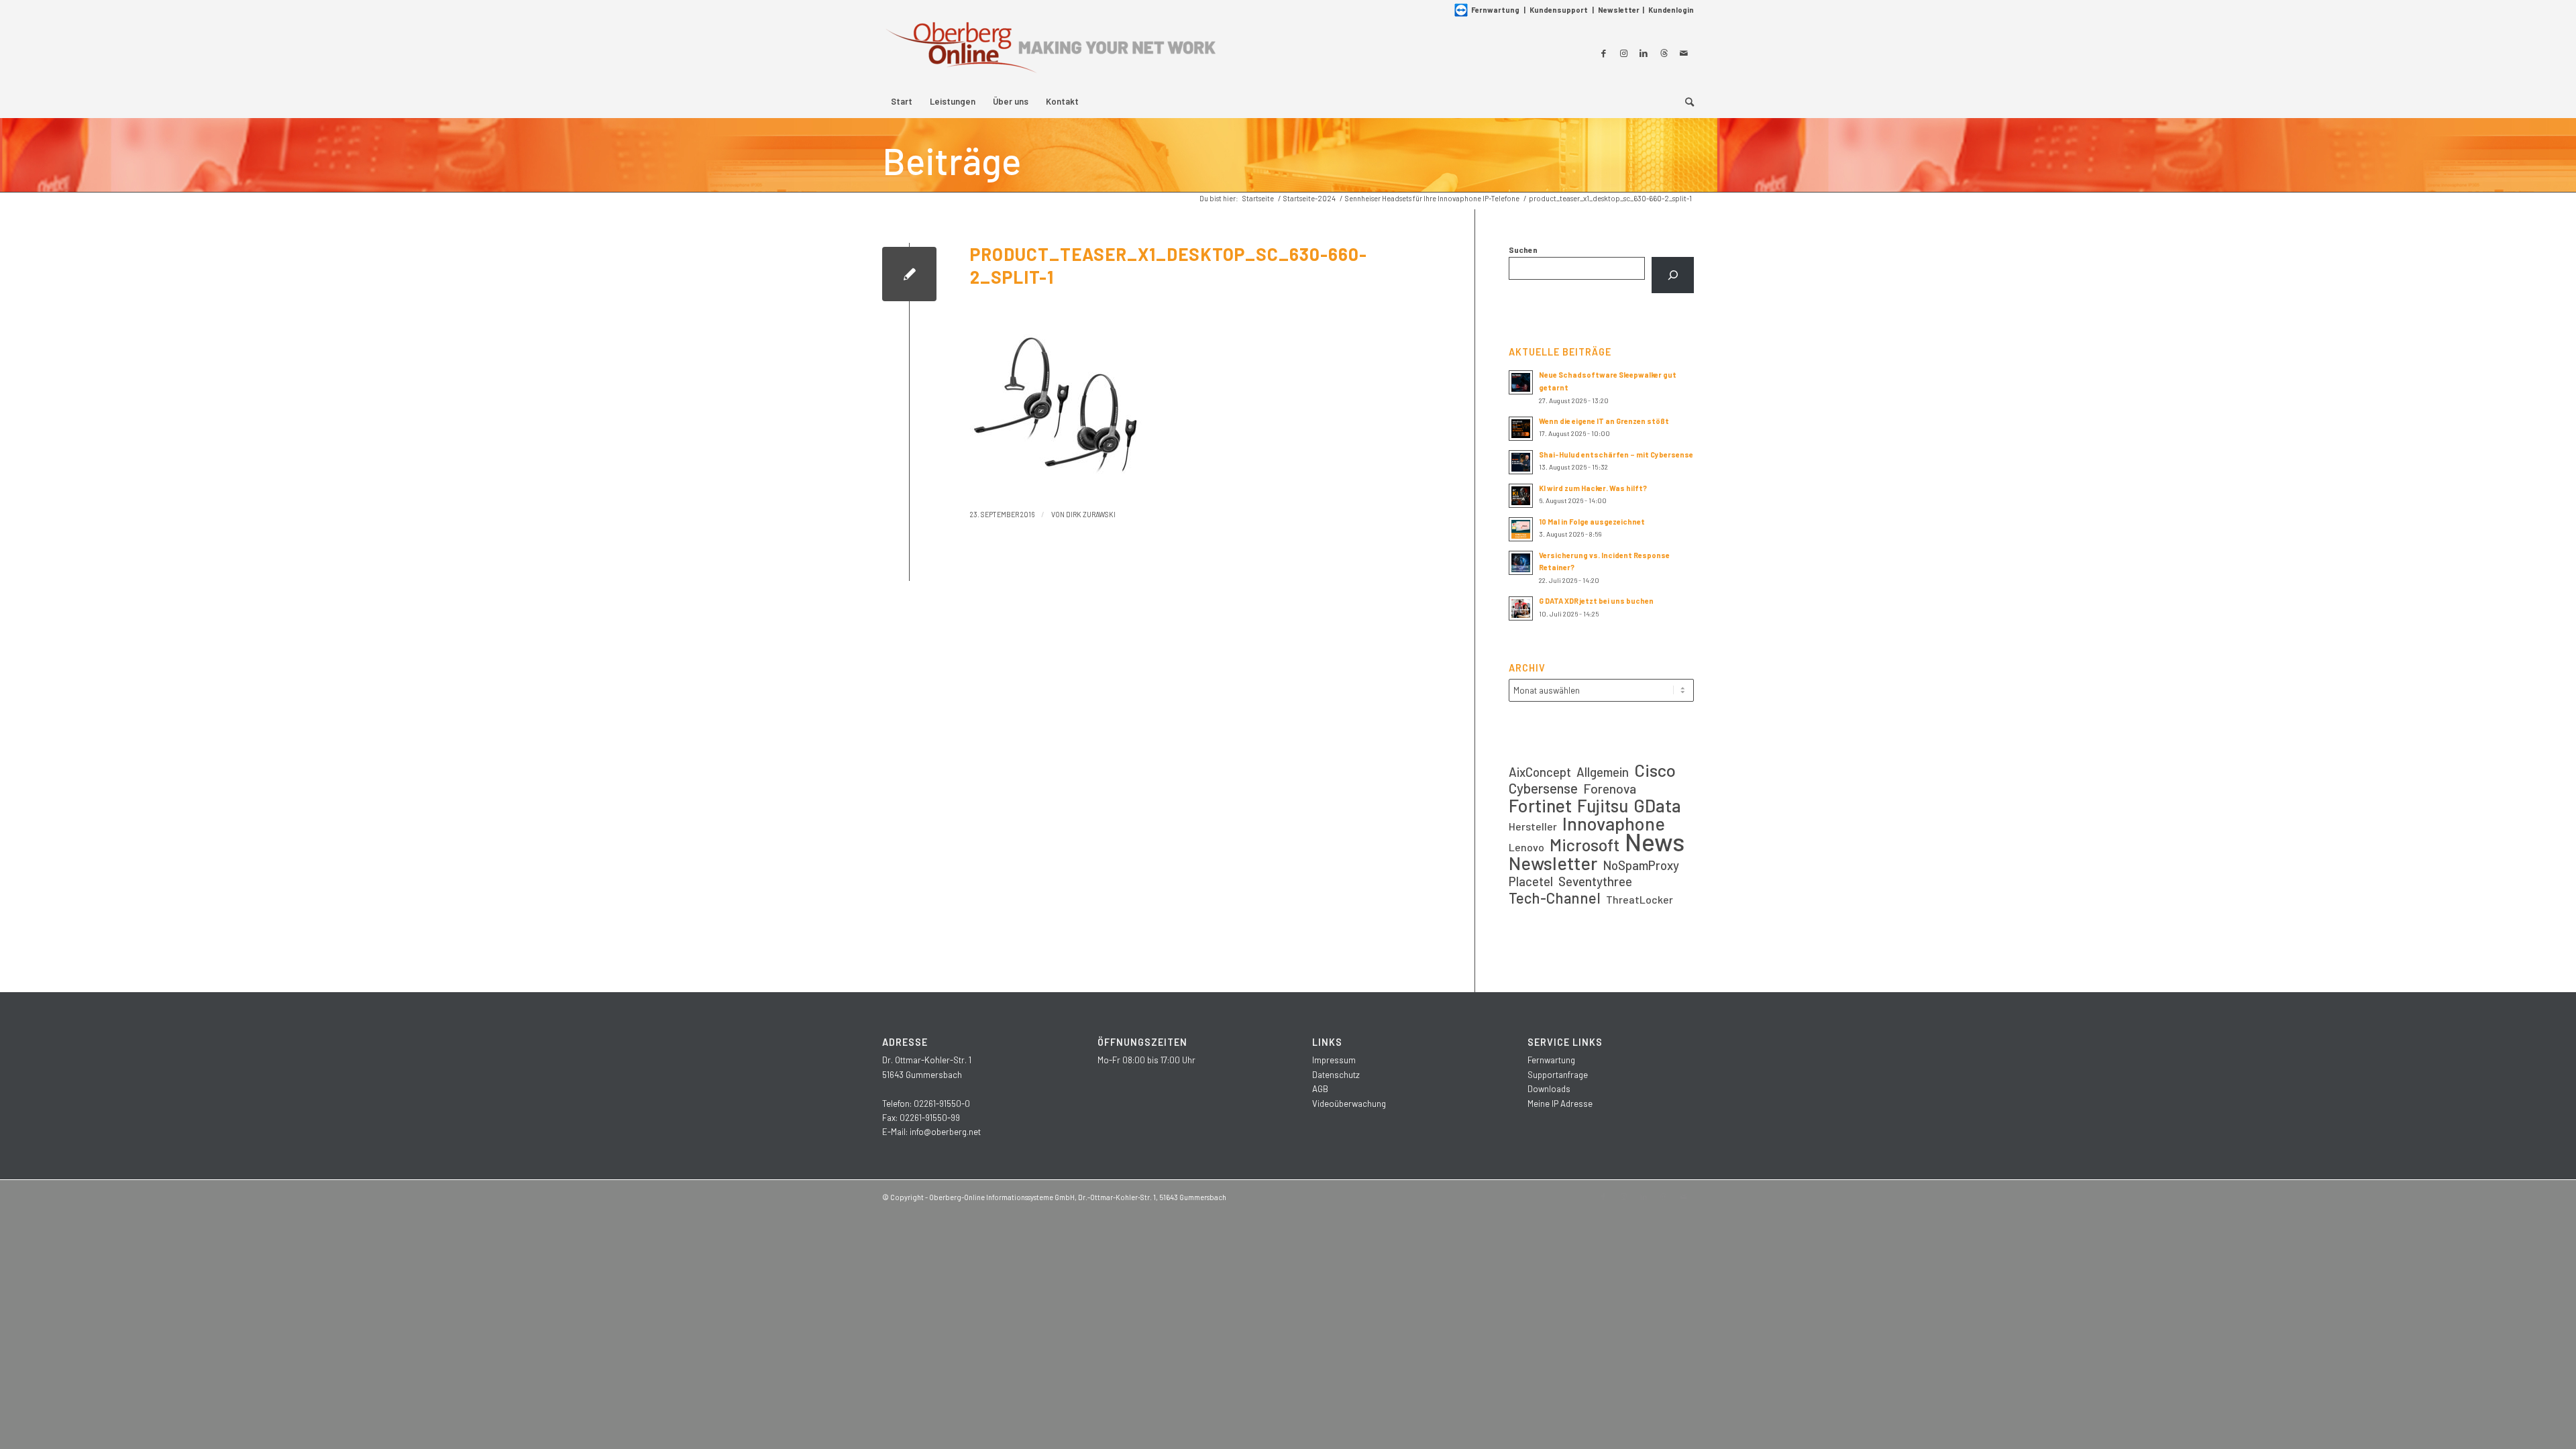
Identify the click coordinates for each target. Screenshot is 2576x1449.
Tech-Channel (1555, 898)
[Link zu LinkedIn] (1644, 53)
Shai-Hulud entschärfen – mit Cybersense (1616, 454)
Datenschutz (1336, 1075)
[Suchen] (1673, 275)
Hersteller (1533, 826)
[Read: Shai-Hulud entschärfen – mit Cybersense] (1521, 462)
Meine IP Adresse (1560, 1104)
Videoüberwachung (1349, 1104)
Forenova (1610, 789)
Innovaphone (1614, 823)
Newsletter (1619, 10)
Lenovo (1526, 847)
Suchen (1523, 250)
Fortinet (1540, 805)
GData (1657, 805)
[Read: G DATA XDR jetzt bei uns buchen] (1521, 608)
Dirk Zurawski (1091, 514)
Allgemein (1603, 772)
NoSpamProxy (1641, 865)
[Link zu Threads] (1664, 53)
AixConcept (1540, 772)
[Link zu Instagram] (1623, 53)
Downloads (1549, 1089)
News (1655, 842)
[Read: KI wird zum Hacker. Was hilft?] (1521, 496)
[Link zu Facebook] (1603, 53)
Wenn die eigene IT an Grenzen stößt (1604, 421)
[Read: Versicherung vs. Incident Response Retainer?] (1521, 563)
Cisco (1655, 770)
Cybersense (1543, 788)
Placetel (1531, 881)
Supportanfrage (1558, 1075)
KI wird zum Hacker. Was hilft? (1593, 488)
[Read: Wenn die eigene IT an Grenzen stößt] (1521, 429)
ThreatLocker (1640, 899)
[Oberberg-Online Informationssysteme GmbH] (1050, 53)
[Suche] (1685, 101)
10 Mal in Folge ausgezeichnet (1592, 522)
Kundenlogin (1671, 10)
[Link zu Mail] (1684, 53)
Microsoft (1585, 845)
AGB (1320, 1089)
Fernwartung (1495, 10)
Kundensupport (1559, 10)
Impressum (1334, 1060)
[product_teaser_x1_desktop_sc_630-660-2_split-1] (909, 274)
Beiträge (952, 160)
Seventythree (1595, 881)
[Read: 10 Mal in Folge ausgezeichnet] (1521, 529)
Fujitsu (1603, 805)
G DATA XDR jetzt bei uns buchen (1596, 601)
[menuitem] (902, 101)
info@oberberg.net (945, 1132)
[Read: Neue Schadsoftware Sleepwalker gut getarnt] (1521, 382)
